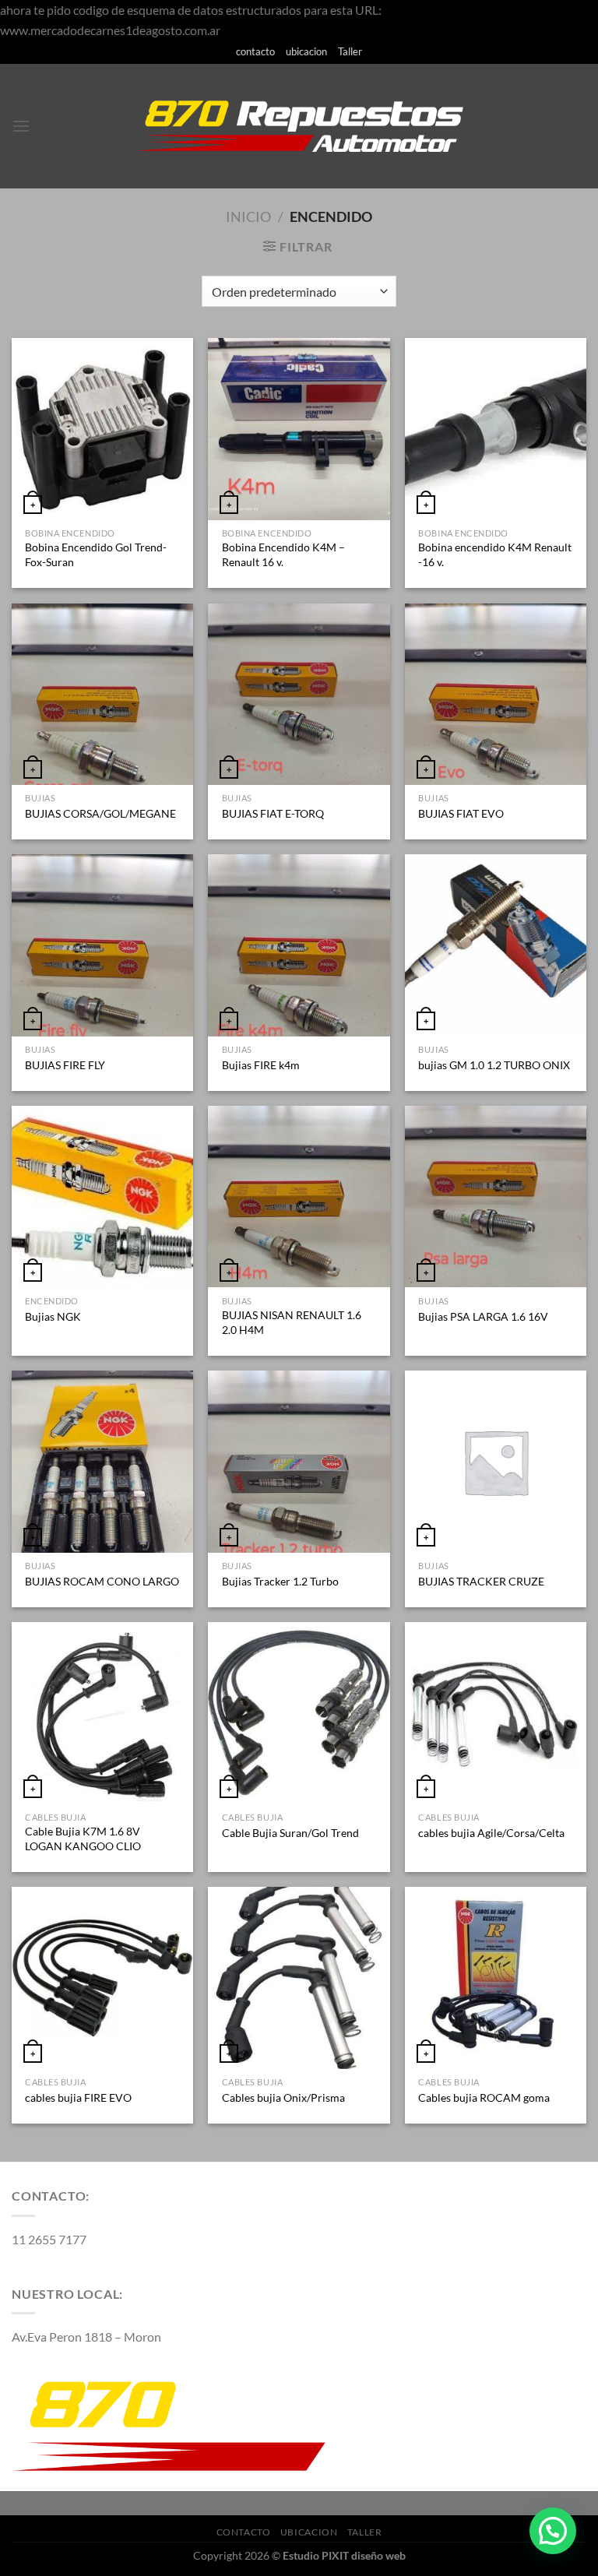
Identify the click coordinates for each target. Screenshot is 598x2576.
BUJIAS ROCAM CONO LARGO (102, 1581)
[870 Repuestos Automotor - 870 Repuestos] (299, 126)
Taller (350, 51)
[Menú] (21, 126)
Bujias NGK (53, 1316)
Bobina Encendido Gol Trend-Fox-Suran (96, 554)
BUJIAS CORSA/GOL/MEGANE (100, 813)
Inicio (248, 216)
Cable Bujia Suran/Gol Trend (290, 1833)
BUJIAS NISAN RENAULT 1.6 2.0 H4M (292, 1322)
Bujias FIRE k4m (261, 1065)
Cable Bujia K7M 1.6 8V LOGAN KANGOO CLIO (83, 1839)
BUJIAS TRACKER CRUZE (481, 1581)
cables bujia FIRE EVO (78, 2097)
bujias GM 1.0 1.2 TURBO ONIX (494, 1065)
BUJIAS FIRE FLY (65, 1065)
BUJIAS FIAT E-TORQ (273, 813)
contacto (255, 51)
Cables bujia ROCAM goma (484, 2097)
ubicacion (306, 51)
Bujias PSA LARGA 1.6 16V (483, 1316)
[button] (553, 2531)
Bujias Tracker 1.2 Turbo (280, 1581)
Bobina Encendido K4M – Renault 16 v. (283, 554)
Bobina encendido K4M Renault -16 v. (495, 554)
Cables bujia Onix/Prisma (283, 2097)
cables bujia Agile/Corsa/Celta (491, 1833)
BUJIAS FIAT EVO (461, 813)
